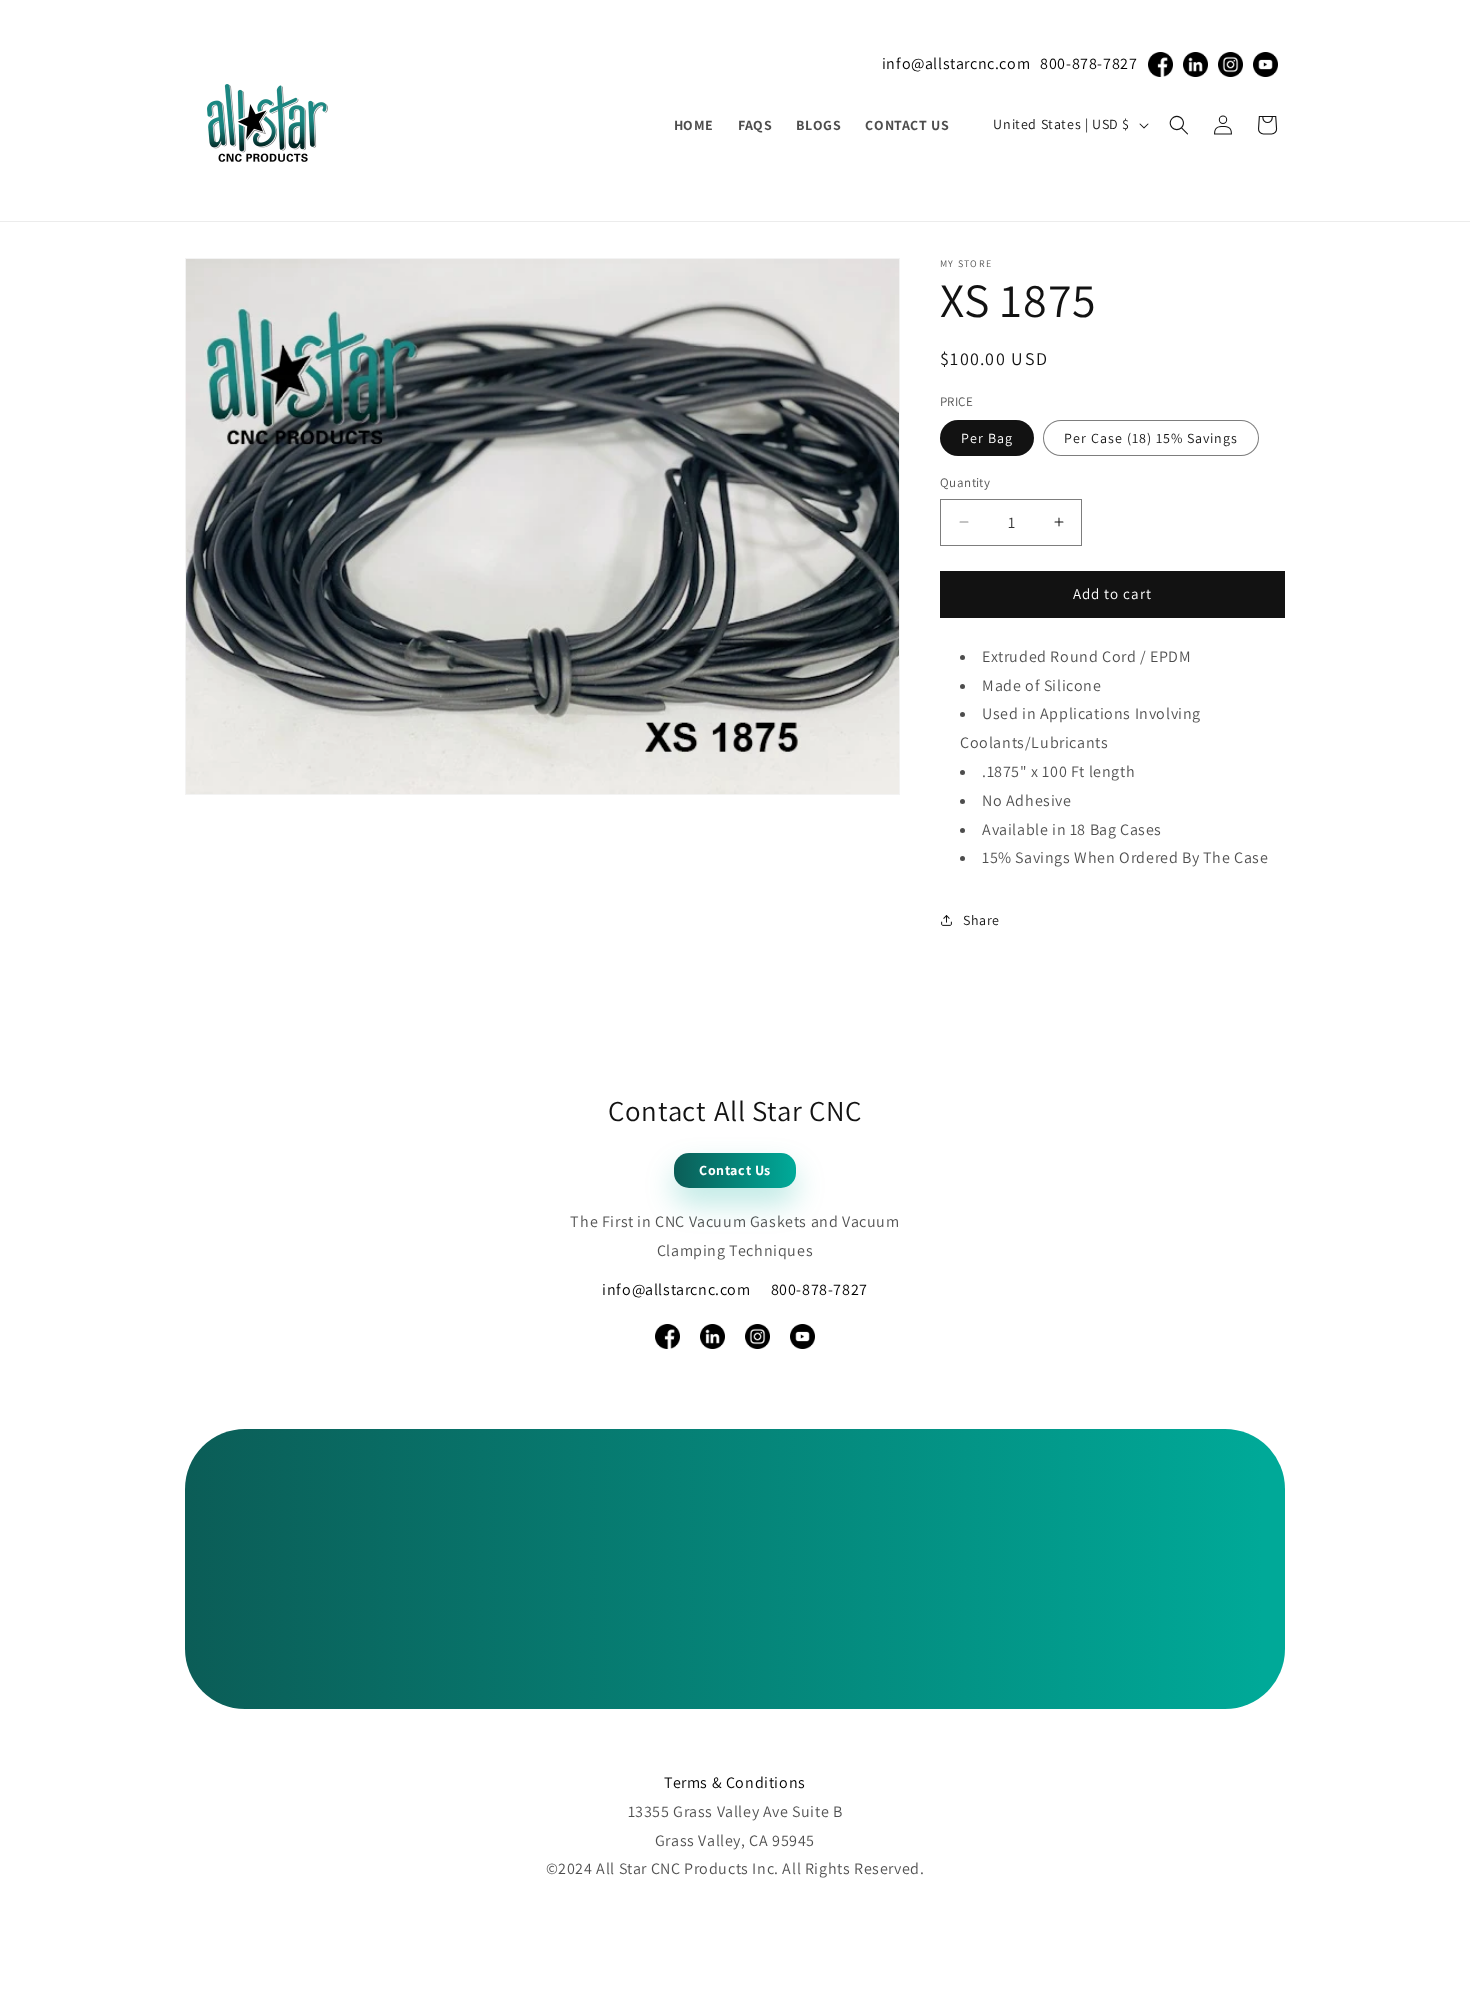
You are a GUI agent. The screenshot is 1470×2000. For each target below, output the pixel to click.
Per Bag (987, 438)
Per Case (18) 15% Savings (1151, 438)
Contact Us (735, 1170)
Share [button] (981, 920)
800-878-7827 (1088, 63)
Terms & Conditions (735, 1782)
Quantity (965, 482)
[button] (1179, 125)
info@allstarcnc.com (956, 63)
